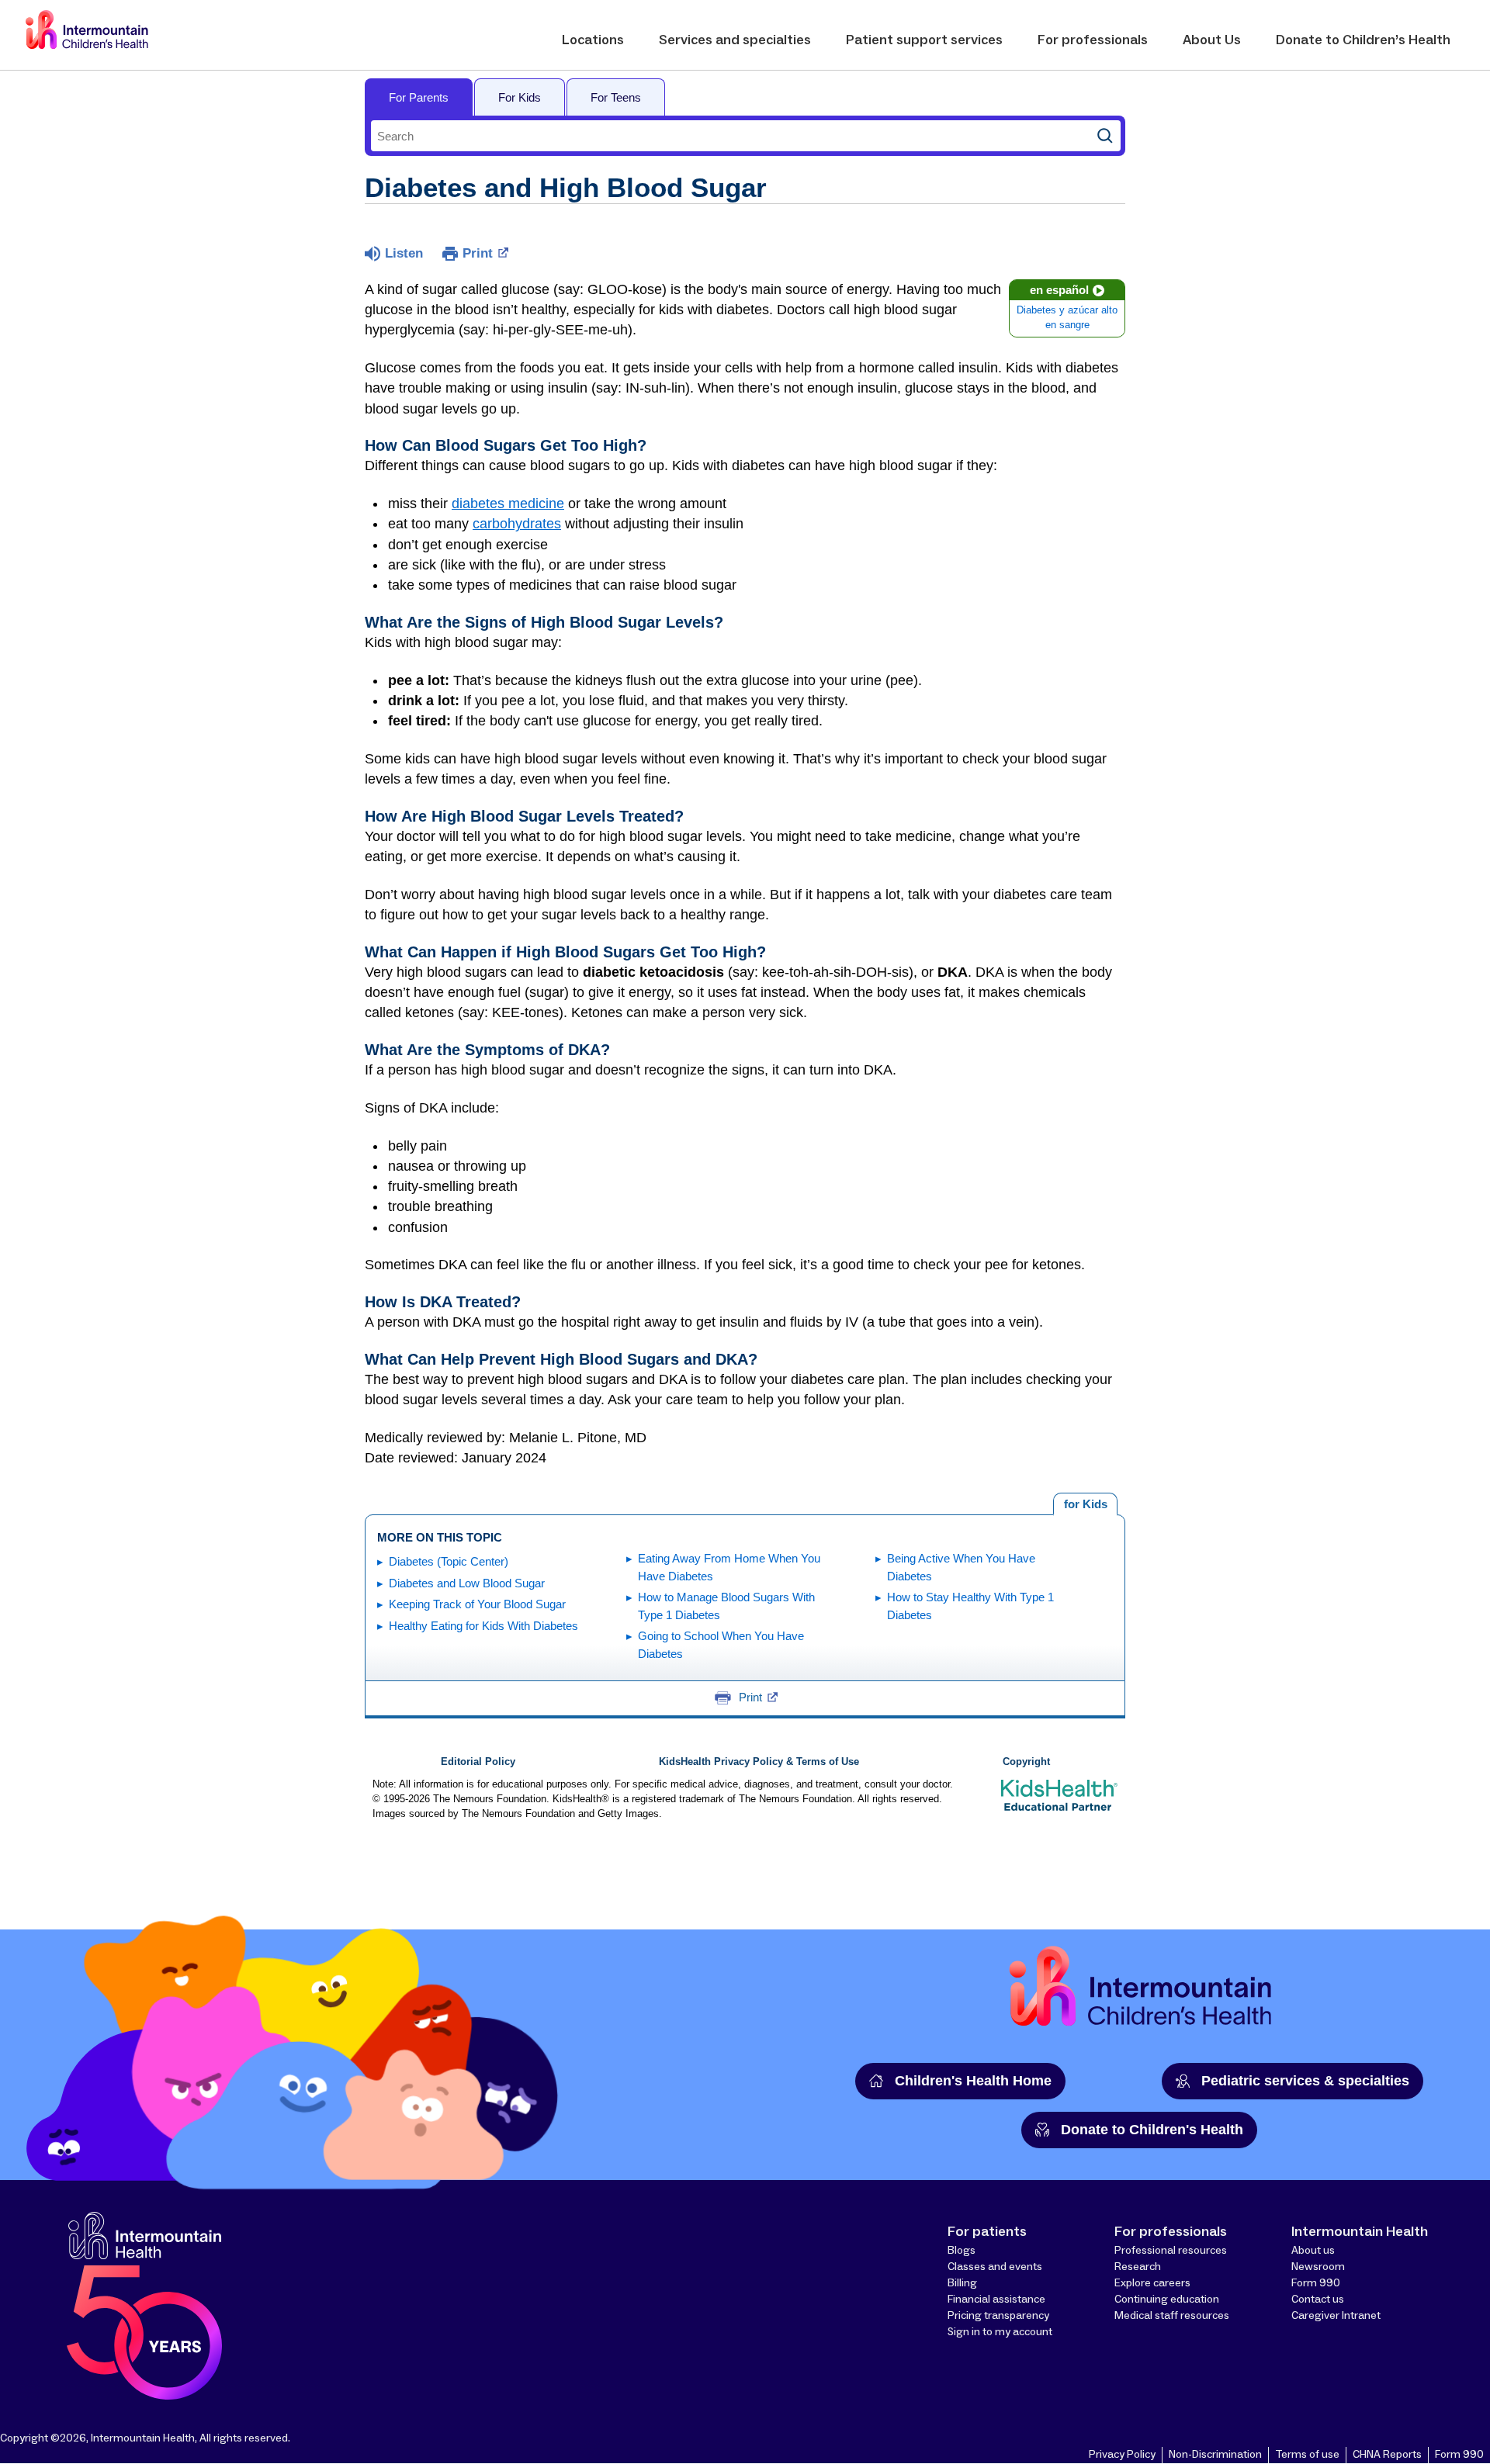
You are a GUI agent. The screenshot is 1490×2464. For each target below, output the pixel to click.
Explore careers (1152, 2283)
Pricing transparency (998, 2316)
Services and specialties (735, 40)
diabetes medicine (508, 504)
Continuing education (1167, 2300)
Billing (962, 2283)
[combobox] (730, 136)
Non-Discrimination (1215, 2455)
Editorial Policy (478, 1762)
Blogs (962, 2251)
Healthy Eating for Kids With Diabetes (483, 1626)
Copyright (1026, 1762)
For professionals (1093, 40)
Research (1138, 2267)
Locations (593, 40)
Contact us (1318, 2300)
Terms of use (1307, 2455)
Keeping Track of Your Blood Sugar (477, 1604)
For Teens (616, 97)
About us (1313, 2251)
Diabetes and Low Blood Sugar (467, 1583)
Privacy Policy (1122, 2455)
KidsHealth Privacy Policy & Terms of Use (759, 1762)
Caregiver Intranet (1336, 2316)
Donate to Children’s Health (1363, 40)
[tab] (1085, 1504)
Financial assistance (996, 2300)
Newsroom (1318, 2267)
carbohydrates (517, 524)
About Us (1212, 40)
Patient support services (924, 40)
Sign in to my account (1000, 2332)
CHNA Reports (1387, 2455)
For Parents (419, 97)
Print (478, 253)
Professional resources (1171, 2251)
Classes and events (995, 2267)
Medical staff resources (1172, 2316)
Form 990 (1316, 2283)
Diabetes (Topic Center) (449, 1561)
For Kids (520, 97)
